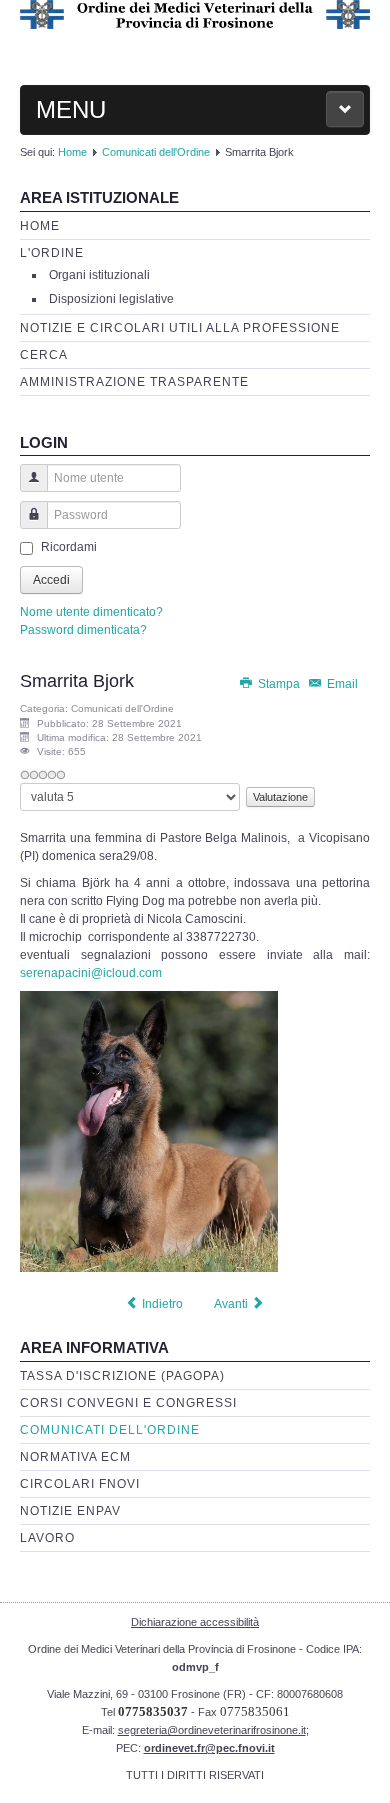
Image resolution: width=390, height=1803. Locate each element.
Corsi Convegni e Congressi (128, 1403)
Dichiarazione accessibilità (195, 1622)
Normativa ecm (75, 1457)
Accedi (51, 580)
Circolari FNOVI (80, 1484)
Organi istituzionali (99, 275)
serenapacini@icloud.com (91, 973)
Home (72, 152)
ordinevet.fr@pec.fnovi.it (209, 1748)
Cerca (44, 355)
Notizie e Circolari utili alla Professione (180, 328)
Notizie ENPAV (70, 1511)
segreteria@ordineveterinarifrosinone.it (212, 1730)
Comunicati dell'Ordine (156, 152)
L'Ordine (52, 253)
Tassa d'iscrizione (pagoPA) (122, 1376)
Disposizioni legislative (111, 299)
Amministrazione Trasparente (134, 382)
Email (341, 684)
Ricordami (69, 547)
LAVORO (47, 1538)
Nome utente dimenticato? (91, 612)
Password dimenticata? (83, 630)
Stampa (279, 684)
